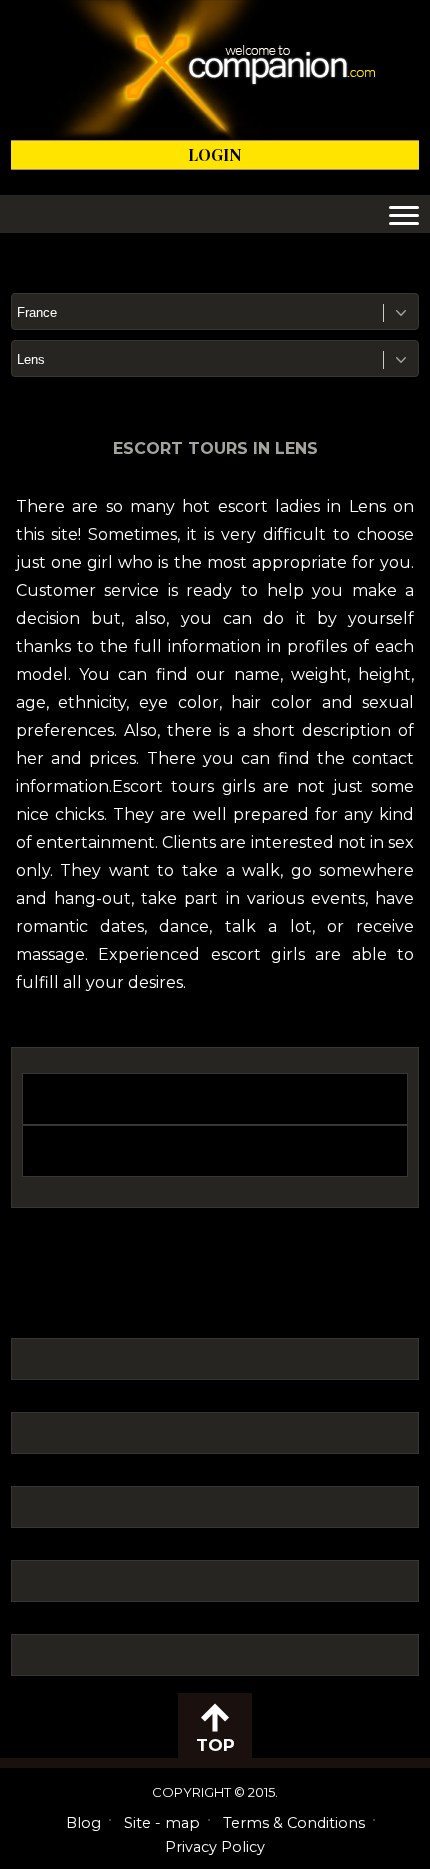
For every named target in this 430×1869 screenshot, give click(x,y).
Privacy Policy (215, 1847)
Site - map (162, 1823)
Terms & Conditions (294, 1823)
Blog (83, 1823)
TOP (215, 1745)
